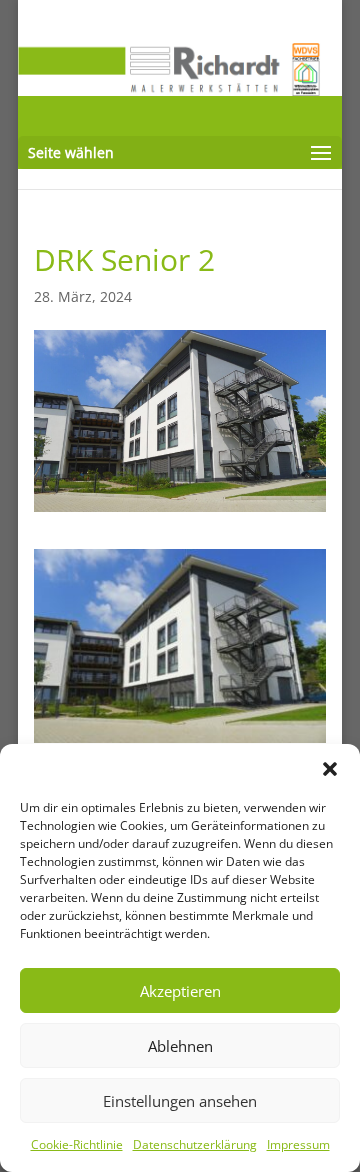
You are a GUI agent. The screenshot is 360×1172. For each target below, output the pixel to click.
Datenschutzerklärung (195, 1144)
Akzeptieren (180, 991)
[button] (330, 769)
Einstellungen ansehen (180, 1101)
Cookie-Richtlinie (77, 1144)
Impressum (298, 1144)
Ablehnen (180, 1046)
